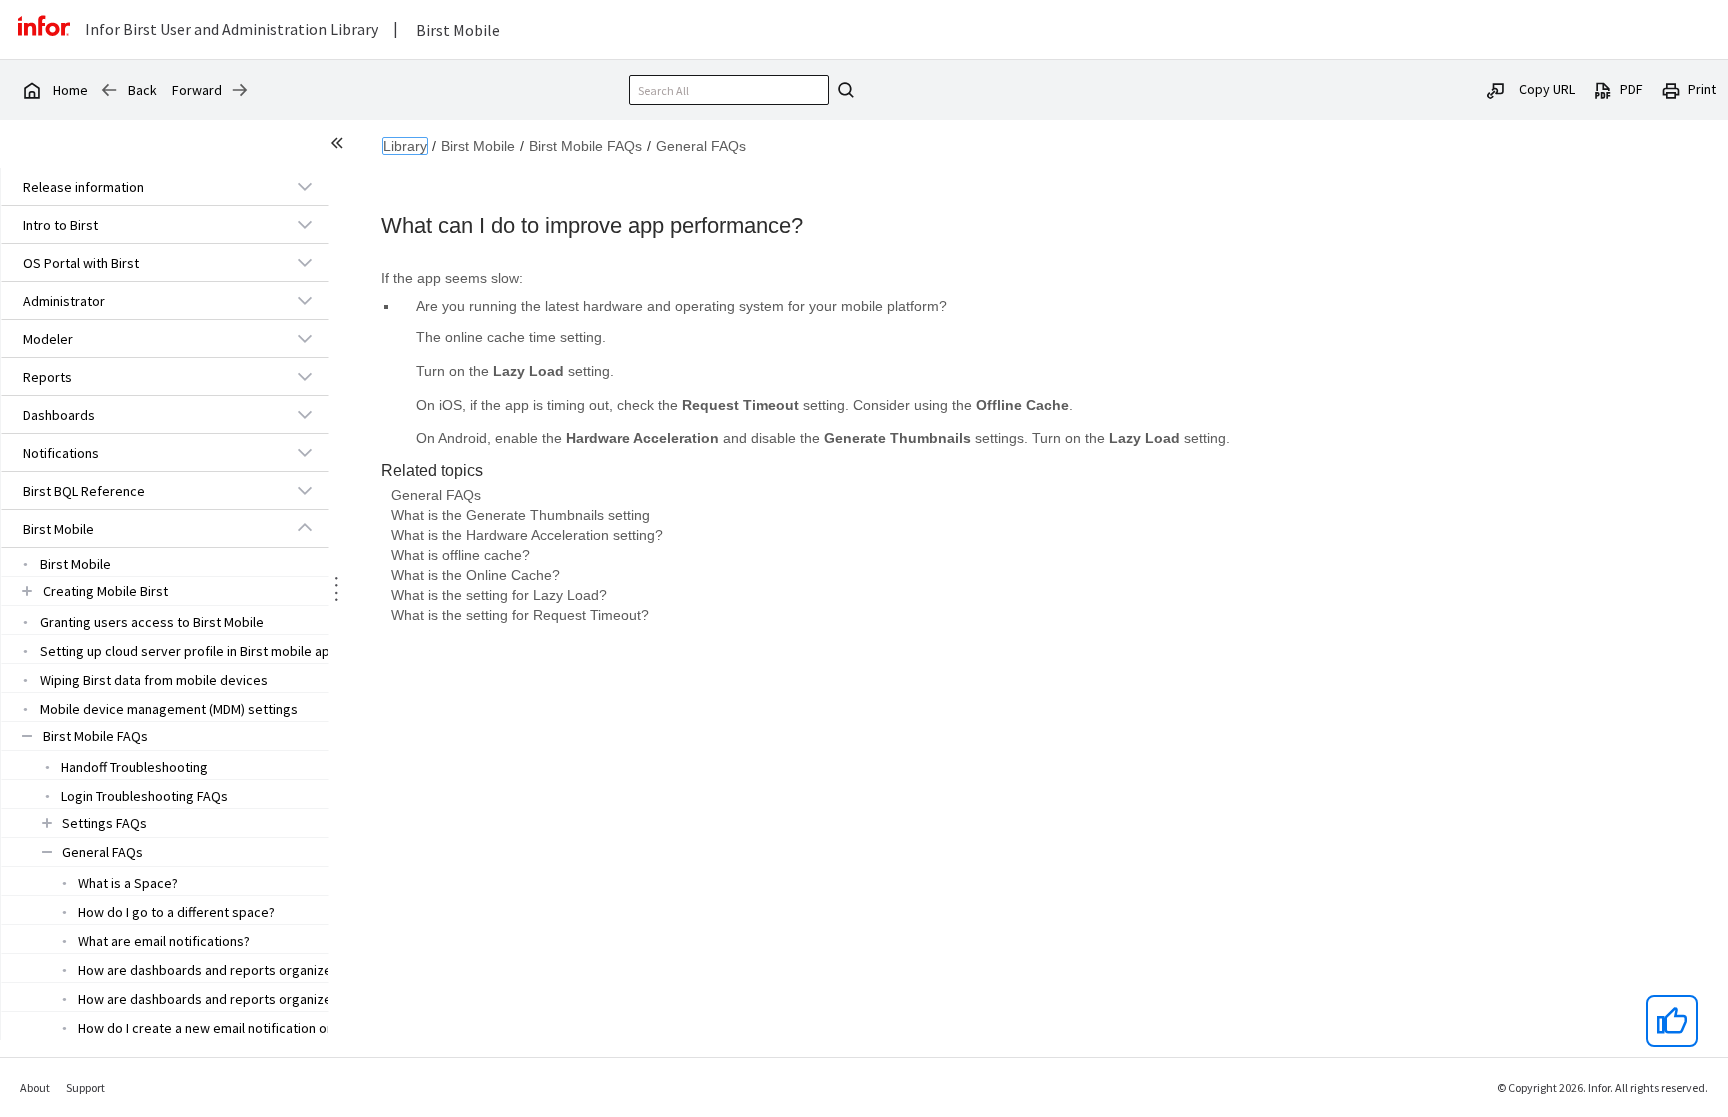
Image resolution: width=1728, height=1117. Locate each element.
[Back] (109, 90)
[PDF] (1603, 89)
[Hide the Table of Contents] (340, 146)
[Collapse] (305, 528)
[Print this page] (1671, 89)
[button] (142, 187)
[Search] (843, 90)
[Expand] (305, 186)
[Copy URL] (1496, 89)
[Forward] (240, 90)
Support (85, 1087)
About (35, 1087)
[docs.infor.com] (31, 90)
